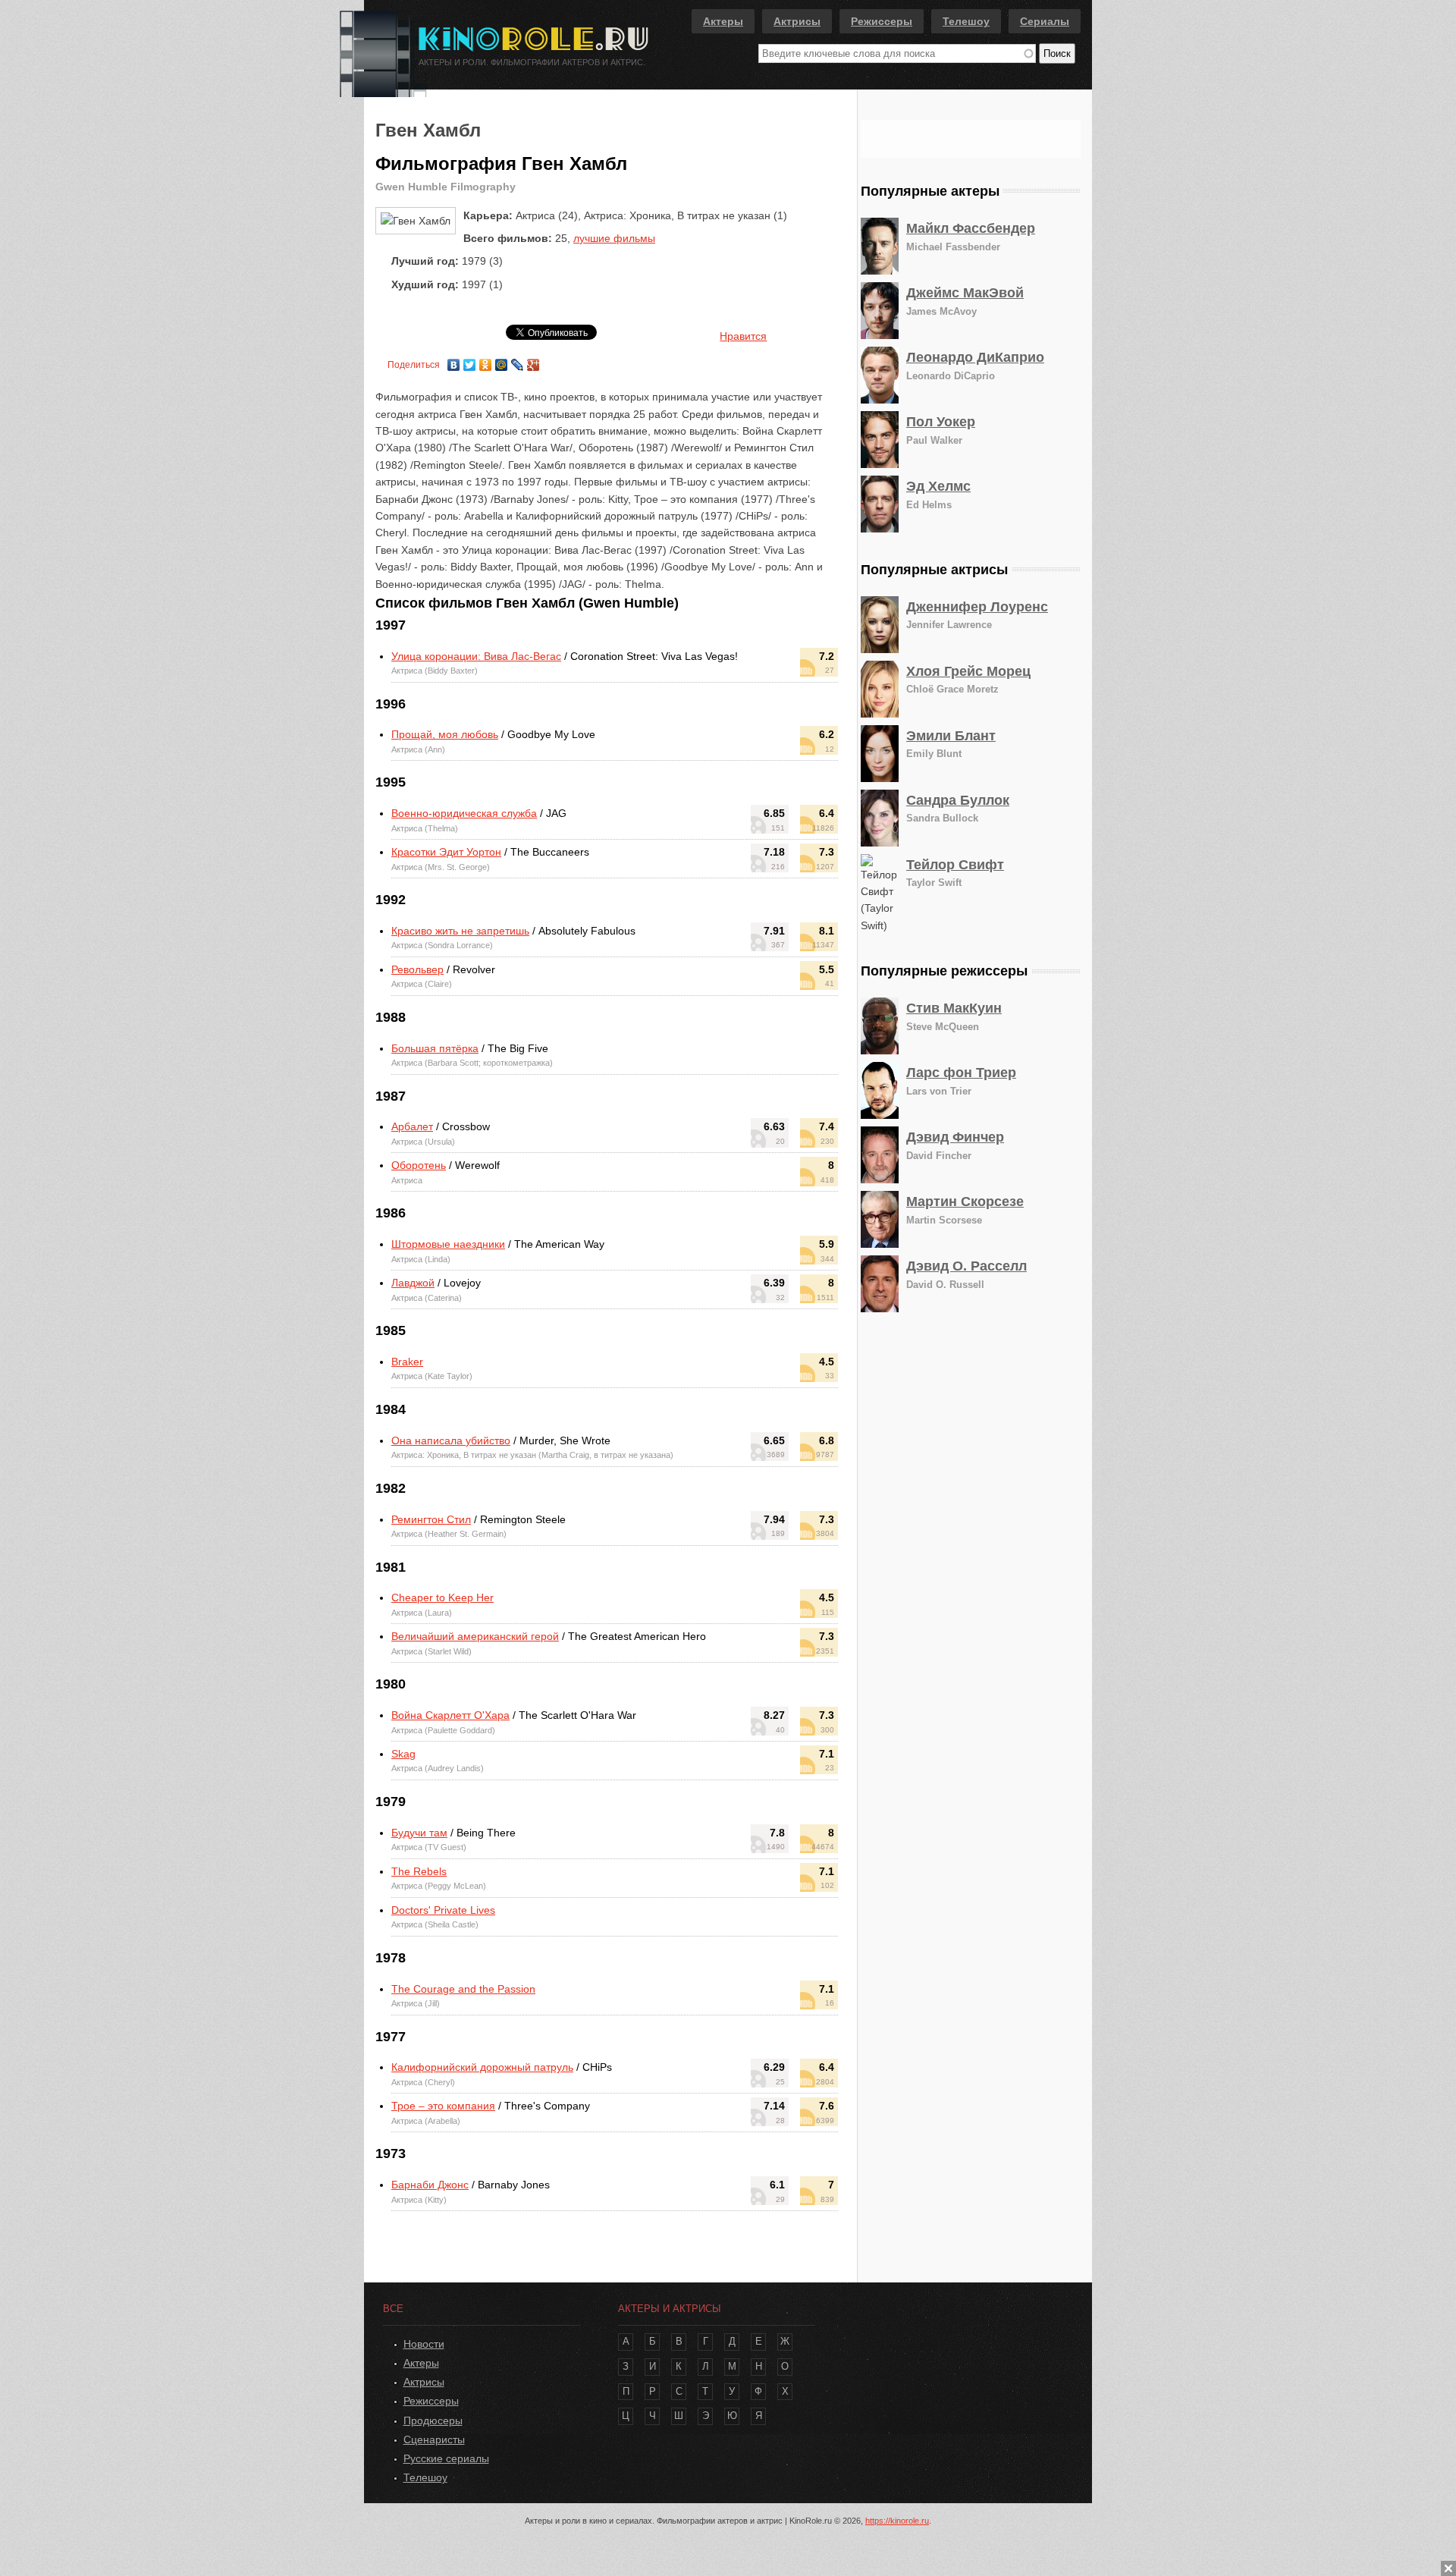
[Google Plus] (533, 361)
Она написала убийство (451, 1440)
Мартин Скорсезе (965, 1202)
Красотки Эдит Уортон (446, 852)
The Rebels (419, 1871)
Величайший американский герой (475, 1636)
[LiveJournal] (518, 361)
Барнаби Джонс (430, 2185)
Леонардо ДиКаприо (975, 357)
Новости (424, 2344)
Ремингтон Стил (431, 1519)
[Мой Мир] (502, 361)
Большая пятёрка (435, 1048)
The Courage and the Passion (463, 1989)
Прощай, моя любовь (445, 734)
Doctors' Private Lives (443, 1910)
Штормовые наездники (448, 1244)
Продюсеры (433, 2420)
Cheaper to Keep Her (442, 1597)
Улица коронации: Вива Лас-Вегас (476, 656)
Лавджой (413, 1283)
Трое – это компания (443, 2106)
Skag (403, 1754)
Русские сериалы (446, 2458)
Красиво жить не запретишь (460, 931)
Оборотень (419, 1165)
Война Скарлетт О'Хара (450, 1715)
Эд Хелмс (938, 486)
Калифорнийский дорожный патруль (482, 2067)
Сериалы (1045, 21)
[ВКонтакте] (454, 361)
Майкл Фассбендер (971, 228)
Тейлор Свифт (955, 865)
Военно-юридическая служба (464, 813)
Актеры (723, 21)
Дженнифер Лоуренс (977, 607)
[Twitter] (470, 361)
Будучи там (419, 1833)
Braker (407, 1362)
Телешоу (966, 21)
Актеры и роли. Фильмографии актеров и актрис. (532, 62)
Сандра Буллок (958, 800)
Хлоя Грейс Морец (968, 671)
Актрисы (797, 21)
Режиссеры (882, 21)
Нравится (743, 336)
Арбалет (412, 1126)
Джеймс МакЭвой (965, 293)
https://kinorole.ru (897, 2521)
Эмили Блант (951, 736)
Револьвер (417, 969)
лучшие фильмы (614, 238)
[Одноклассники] (486, 361)
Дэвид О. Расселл (966, 1266)
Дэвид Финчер (955, 1137)
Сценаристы (434, 2439)
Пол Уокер (941, 422)
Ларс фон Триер (961, 1073)
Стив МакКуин (954, 1008)
